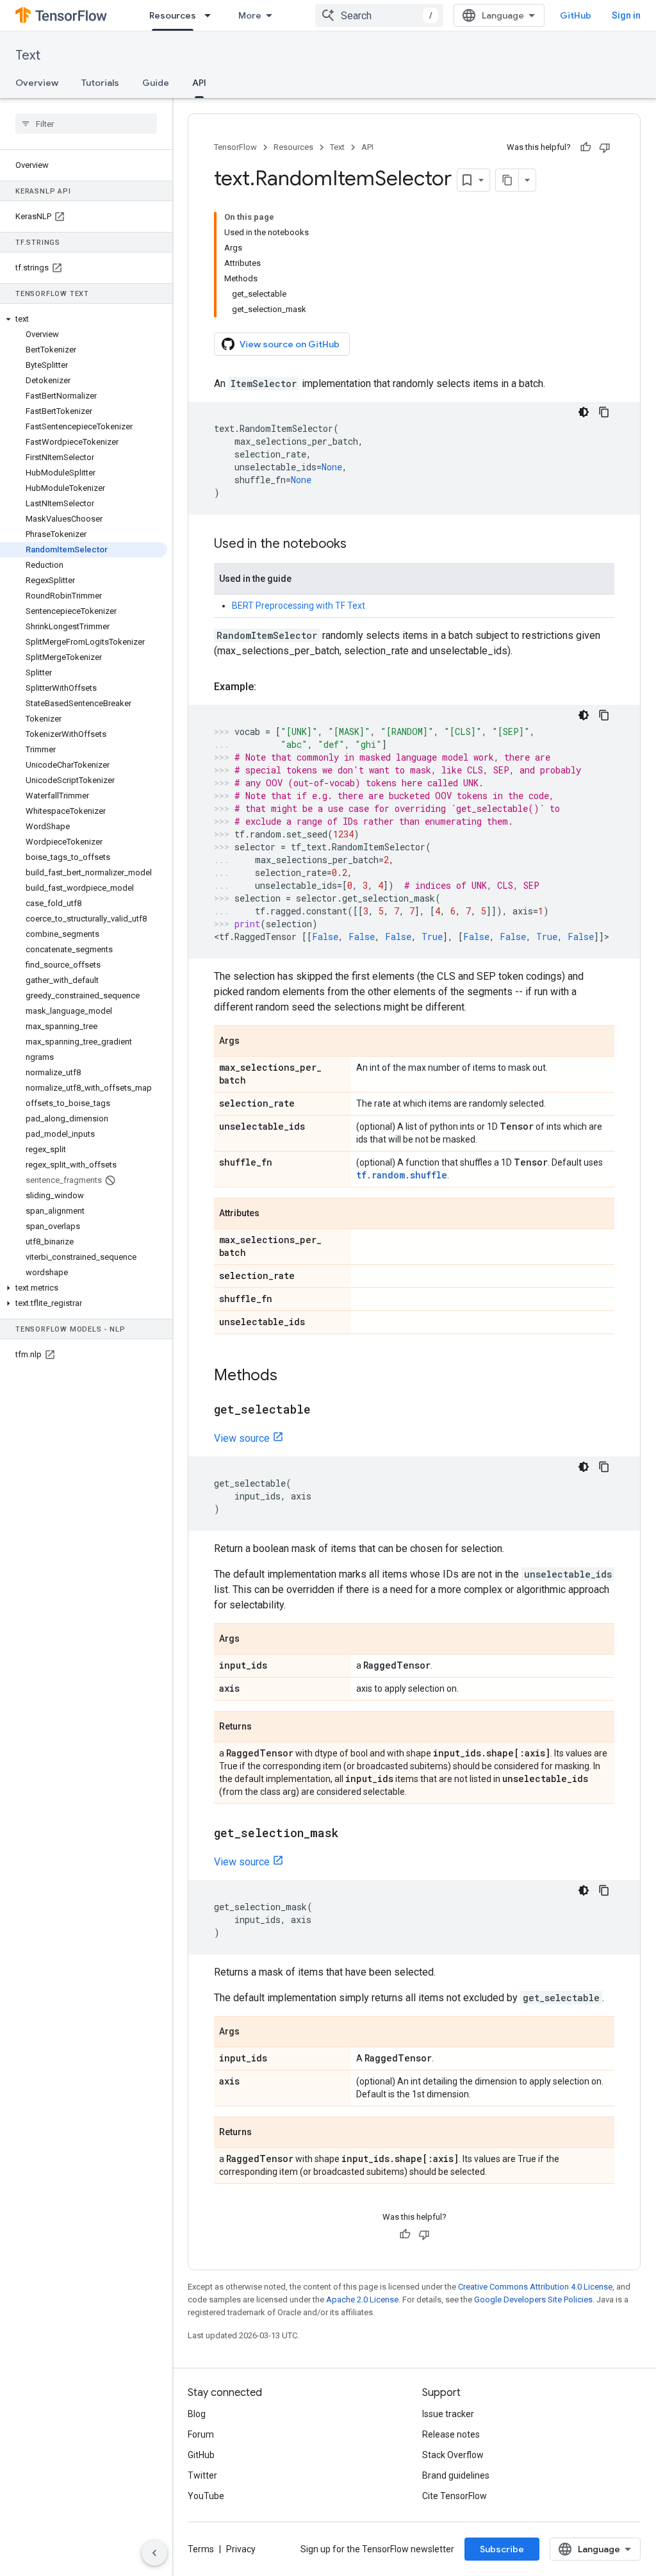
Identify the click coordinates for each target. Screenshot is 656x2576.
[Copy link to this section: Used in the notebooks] (359, 545)
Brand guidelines (456, 2475)
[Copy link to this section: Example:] (269, 687)
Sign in (626, 15)
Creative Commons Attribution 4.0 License (535, 2287)
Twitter (202, 2475)
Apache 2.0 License (362, 2299)
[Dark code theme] (584, 412)
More (250, 15)
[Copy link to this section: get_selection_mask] (351, 1834)
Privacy (241, 2549)
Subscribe (502, 2549)
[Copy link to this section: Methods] (290, 1376)
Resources (173, 15)
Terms (201, 2549)
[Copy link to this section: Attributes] (272, 1214)
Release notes (451, 2434)
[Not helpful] (605, 147)
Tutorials (100, 83)
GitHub (576, 15)
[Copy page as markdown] (507, 180)
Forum (201, 2434)
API (199, 83)
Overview (37, 83)
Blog (197, 2414)
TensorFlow (235, 147)
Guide (156, 83)
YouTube (206, 2496)
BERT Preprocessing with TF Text (299, 606)
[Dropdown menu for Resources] (211, 15)
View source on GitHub (290, 344)
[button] (84, 319)
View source (242, 1438)
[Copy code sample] (604, 412)
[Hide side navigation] (154, 2553)
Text (28, 55)
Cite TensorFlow (455, 2496)
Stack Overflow (453, 2455)
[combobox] (379, 15)
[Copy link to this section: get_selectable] (324, 1410)
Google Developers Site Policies (533, 2299)
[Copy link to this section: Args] (252, 1042)
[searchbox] (86, 124)
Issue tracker (448, 2414)
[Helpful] (586, 147)
